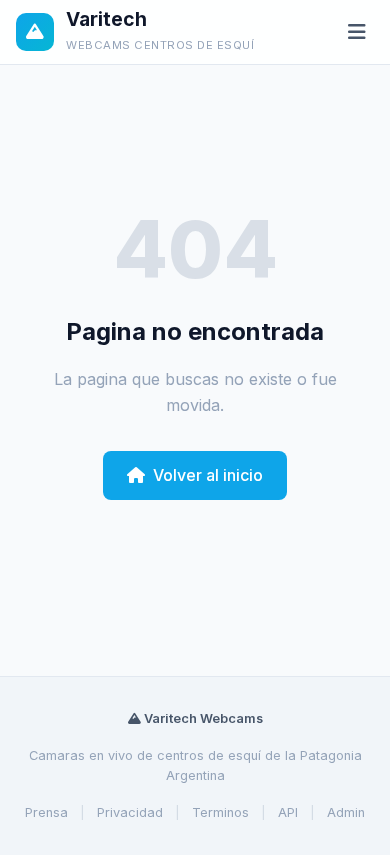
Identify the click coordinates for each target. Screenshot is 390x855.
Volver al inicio (208, 475)
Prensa (46, 812)
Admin (346, 812)
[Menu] (357, 32)
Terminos (220, 812)
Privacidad (130, 812)
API (288, 812)
